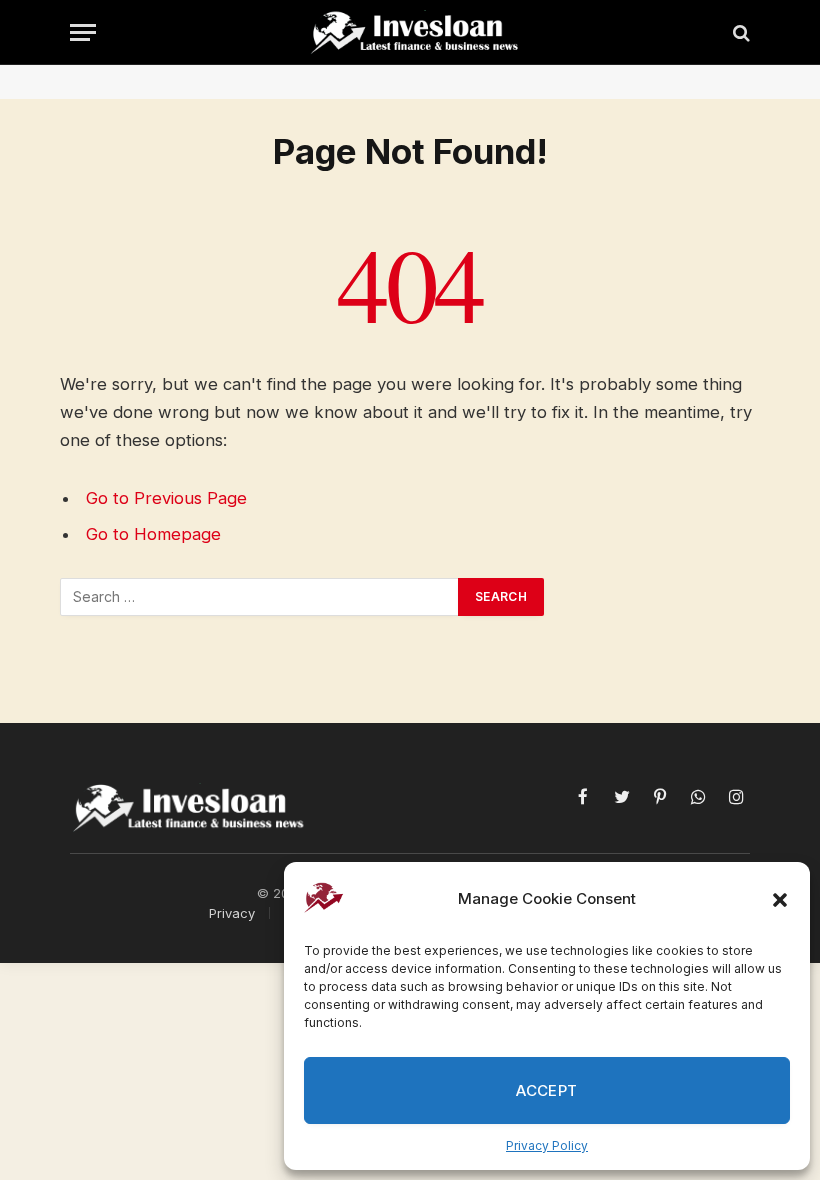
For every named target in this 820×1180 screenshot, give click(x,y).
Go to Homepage (153, 534)
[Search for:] (260, 597)
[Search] (739, 32)
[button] (780, 900)
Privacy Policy (547, 1145)
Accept (547, 1090)
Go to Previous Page (166, 498)
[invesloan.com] (420, 32)
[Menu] (83, 32)
